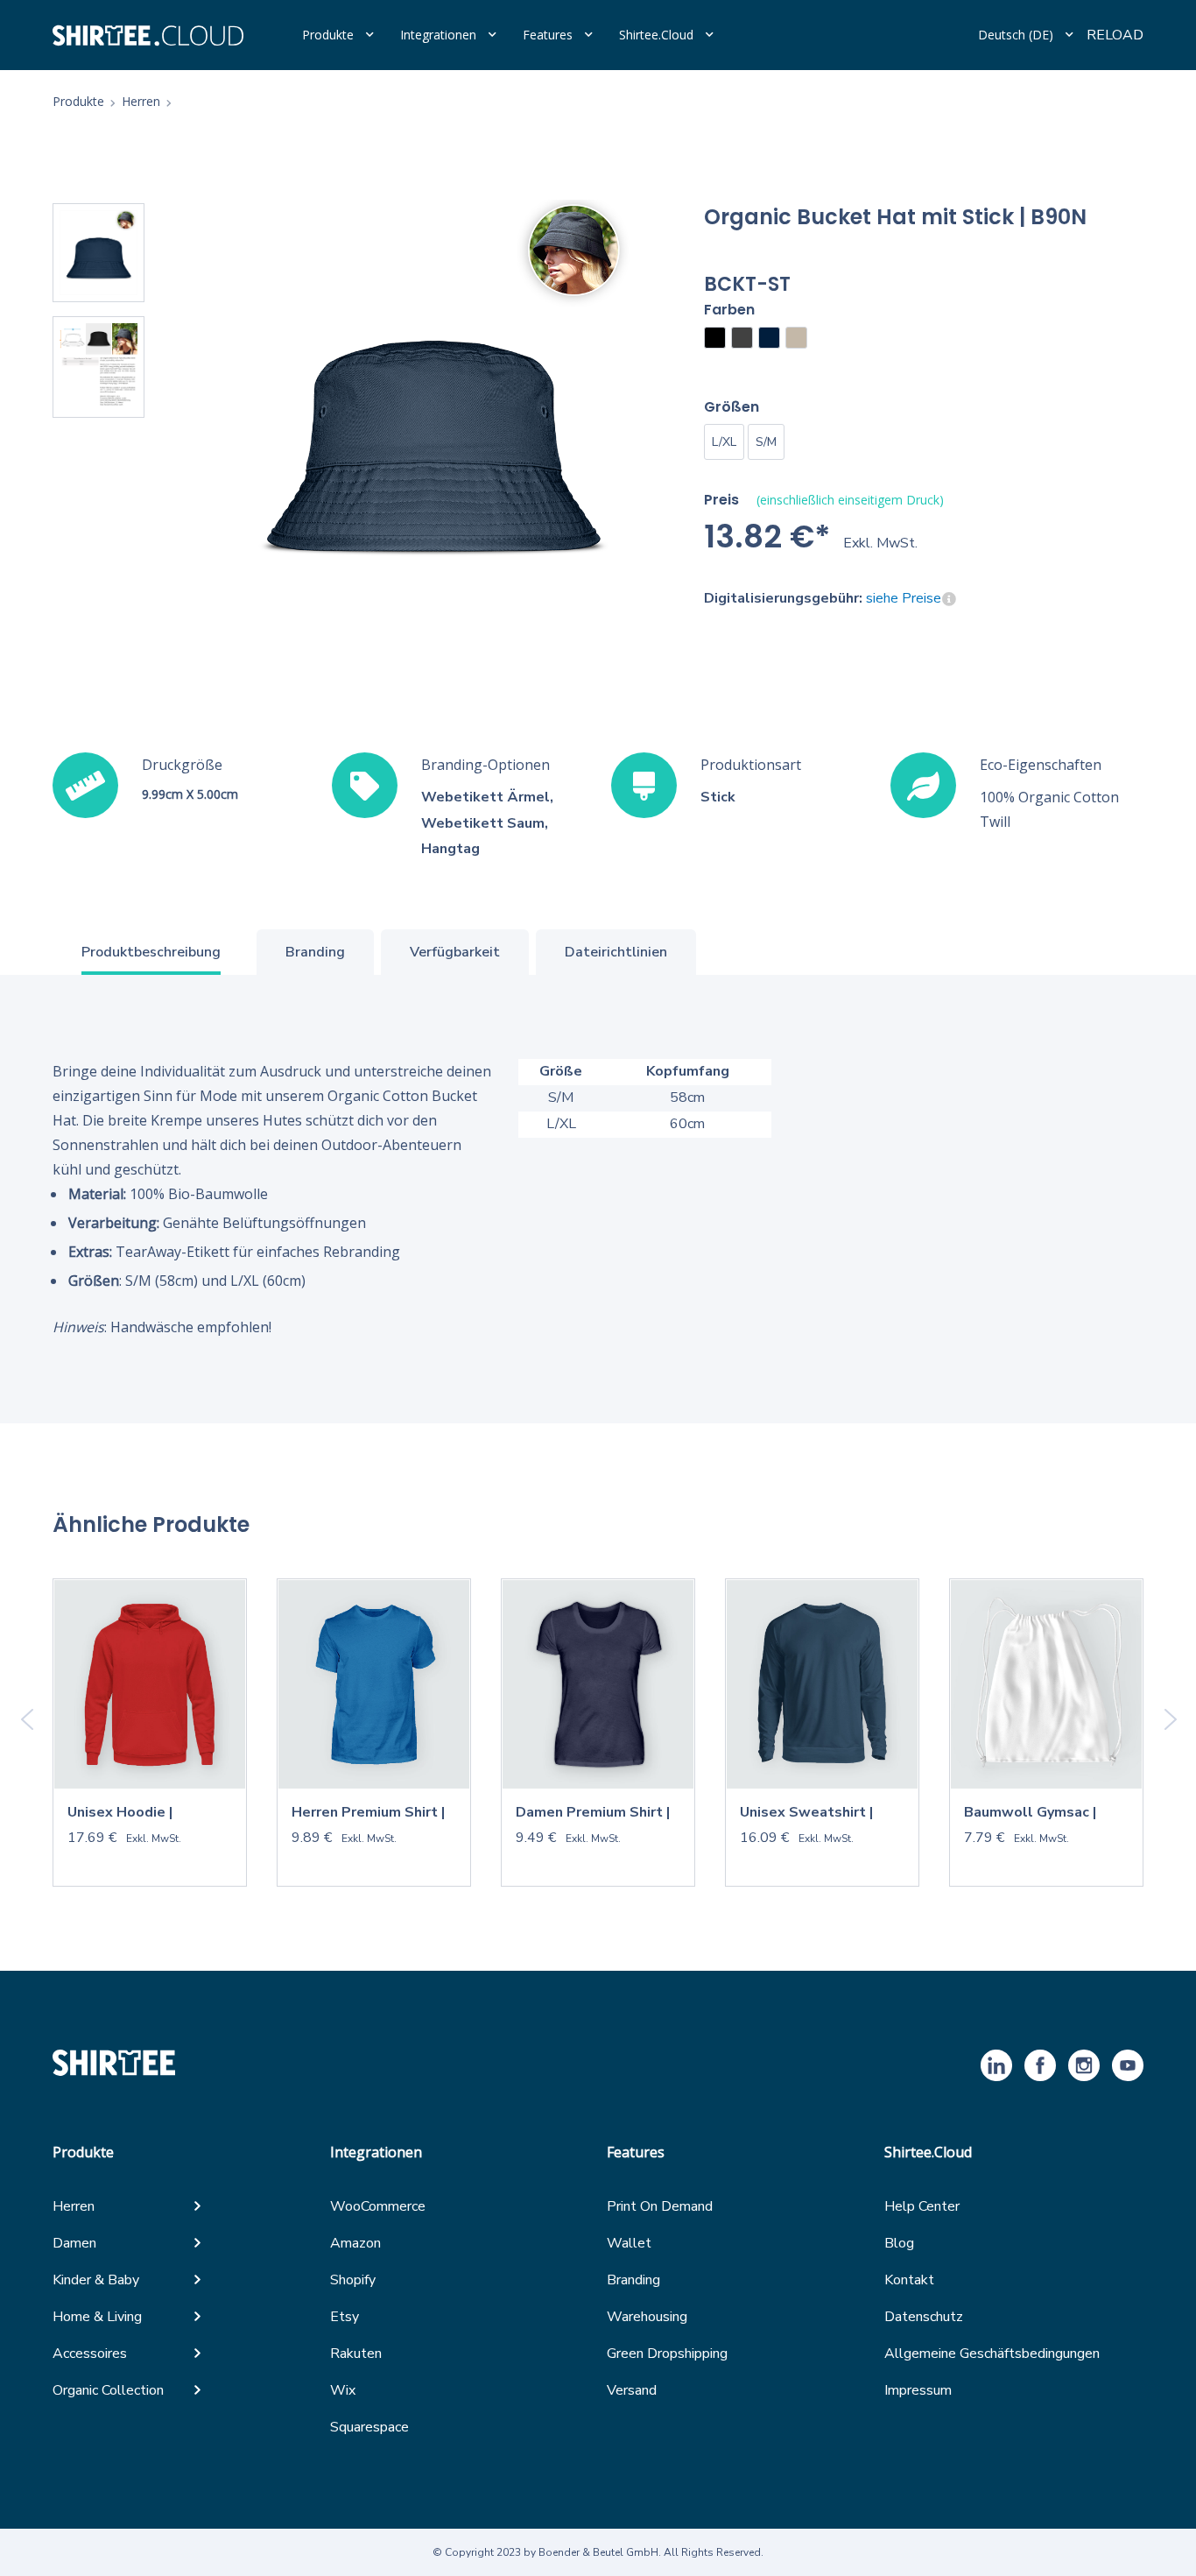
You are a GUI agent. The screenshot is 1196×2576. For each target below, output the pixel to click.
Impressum (918, 2390)
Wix (343, 2390)
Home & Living (97, 2317)
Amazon (355, 2243)
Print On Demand (660, 2206)
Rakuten (356, 2354)
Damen (74, 2243)
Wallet (629, 2243)
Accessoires (90, 2354)
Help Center (922, 2206)
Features (548, 35)
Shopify (353, 2280)
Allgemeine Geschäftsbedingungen (992, 2354)
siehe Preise (904, 598)
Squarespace (369, 2427)
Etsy (345, 2317)
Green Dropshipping (667, 2354)
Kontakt (909, 2280)
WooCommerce (378, 2206)
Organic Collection (108, 2390)
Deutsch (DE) (1016, 35)
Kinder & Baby (96, 2280)
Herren (74, 2206)
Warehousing (647, 2317)
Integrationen (438, 35)
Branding (633, 2280)
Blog (899, 2243)
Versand (632, 2390)
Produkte (328, 35)
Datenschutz (924, 2317)
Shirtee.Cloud (656, 35)
